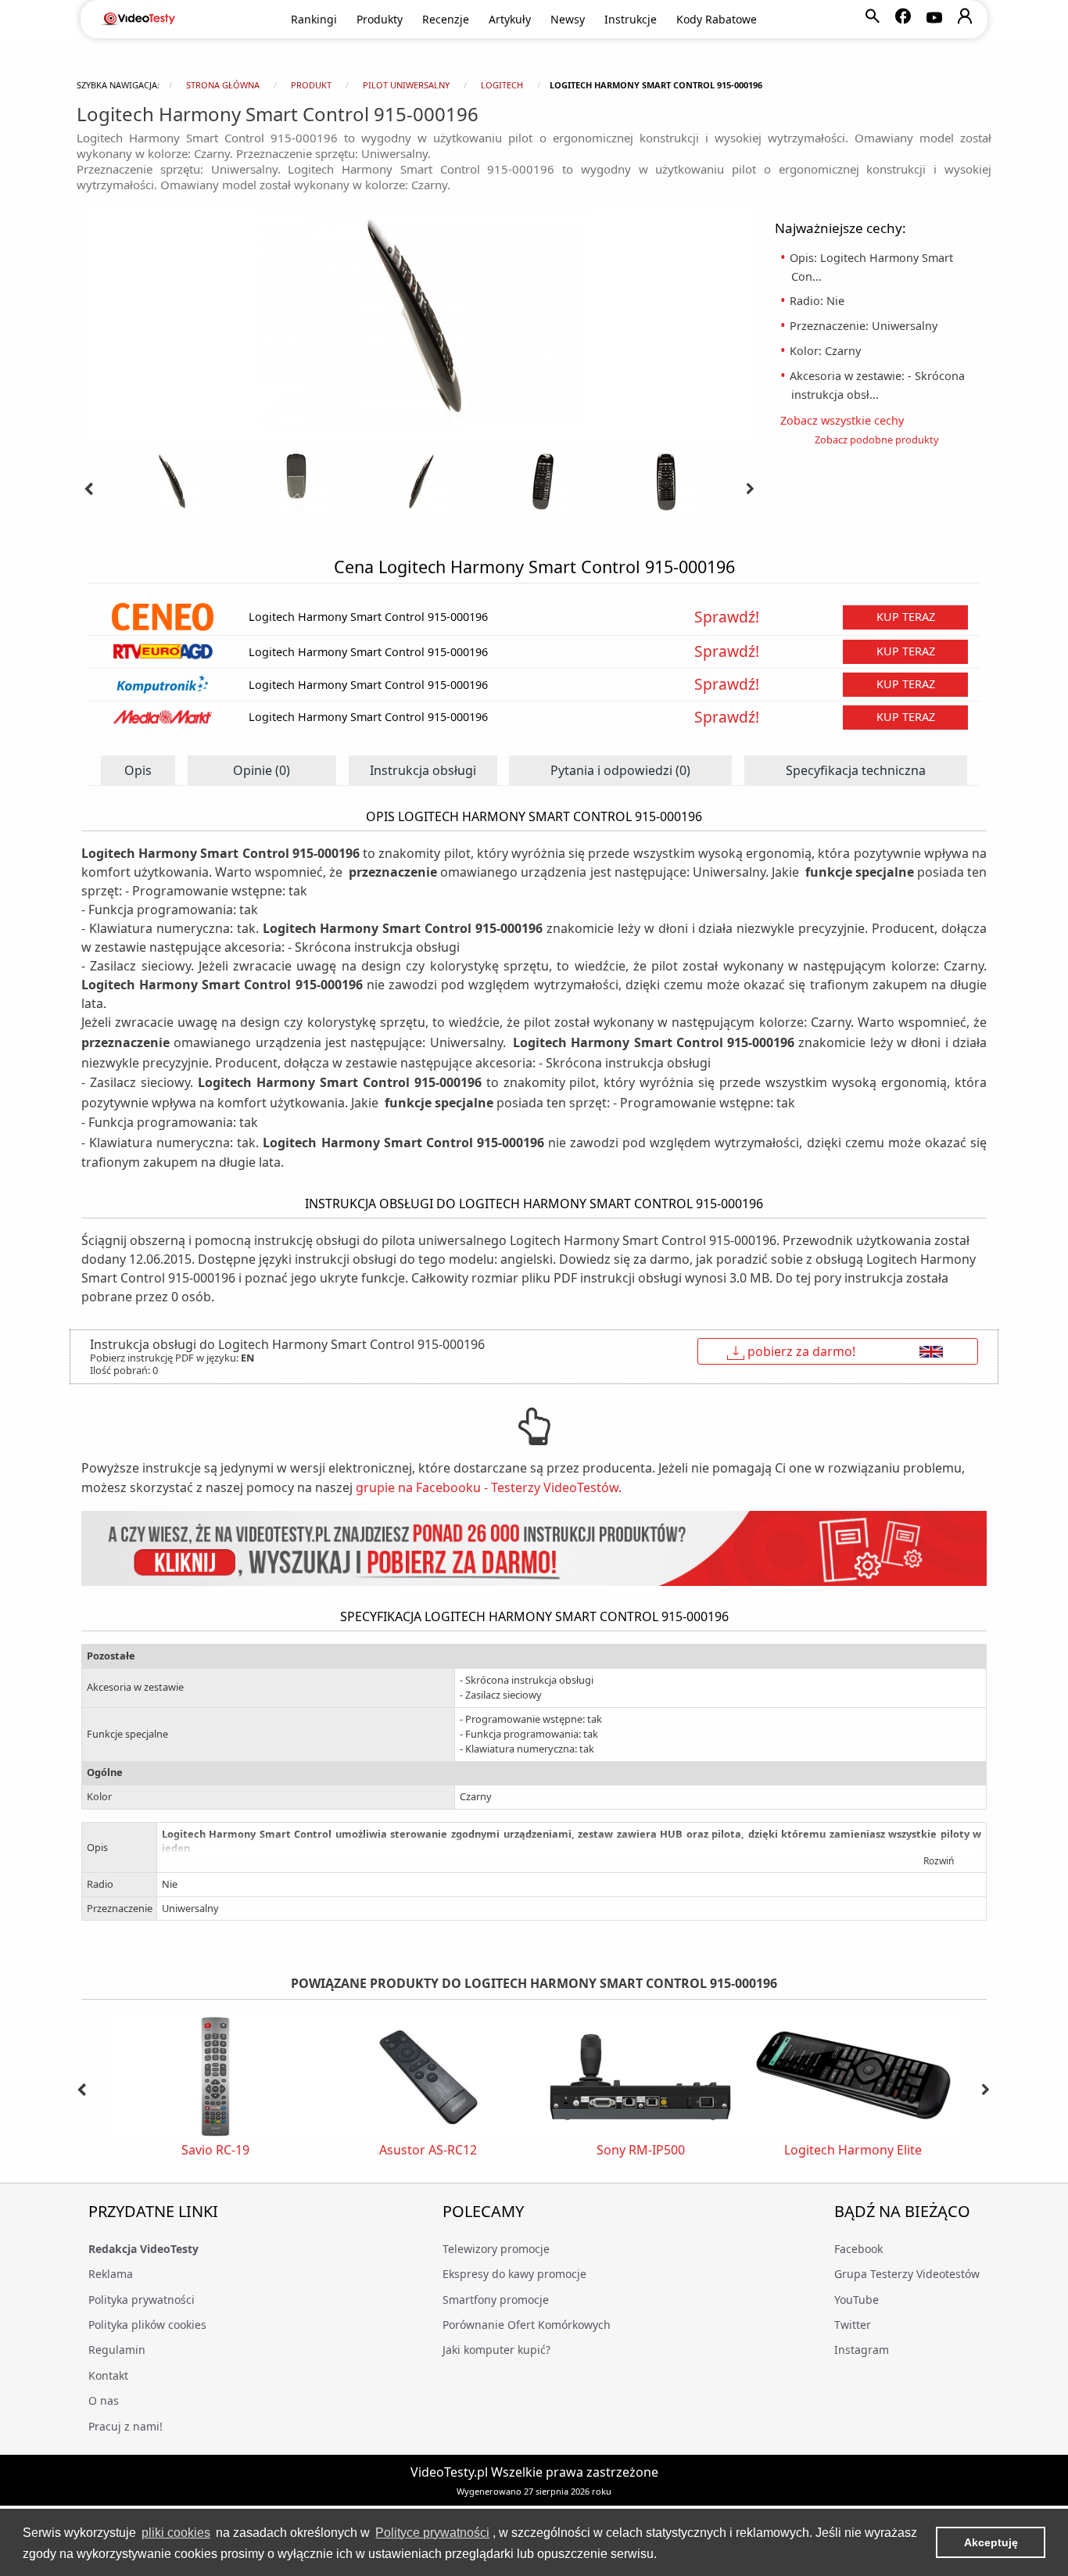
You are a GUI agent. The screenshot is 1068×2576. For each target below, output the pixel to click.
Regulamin (117, 2350)
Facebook (858, 2249)
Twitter (853, 2325)
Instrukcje (631, 19)
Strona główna (223, 85)
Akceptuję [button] (991, 2542)
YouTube (857, 2300)
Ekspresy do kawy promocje (514, 2274)
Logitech (502, 85)
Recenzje (446, 19)
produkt (311, 85)
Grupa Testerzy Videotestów (907, 2274)
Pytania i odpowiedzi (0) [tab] (620, 770)
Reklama (111, 2274)
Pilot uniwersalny (406, 85)
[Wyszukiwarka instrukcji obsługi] (534, 1549)
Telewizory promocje (496, 2249)
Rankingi (314, 19)
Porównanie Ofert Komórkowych (527, 2325)
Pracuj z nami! (125, 2426)
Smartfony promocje (496, 2300)
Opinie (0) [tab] (262, 770)
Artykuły (510, 19)
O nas (104, 2400)
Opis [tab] (138, 770)
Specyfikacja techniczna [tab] (856, 770)
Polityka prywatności (142, 2300)
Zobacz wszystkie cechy (848, 420)
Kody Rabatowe (717, 19)
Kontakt (108, 2375)
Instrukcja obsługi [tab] (423, 770)
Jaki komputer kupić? (496, 2350)
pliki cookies (176, 2533)
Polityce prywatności (432, 2533)
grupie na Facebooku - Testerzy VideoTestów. (489, 1487)
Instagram (862, 2350)
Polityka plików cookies (147, 2325)
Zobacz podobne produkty (877, 439)
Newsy (568, 19)
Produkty (380, 19)
